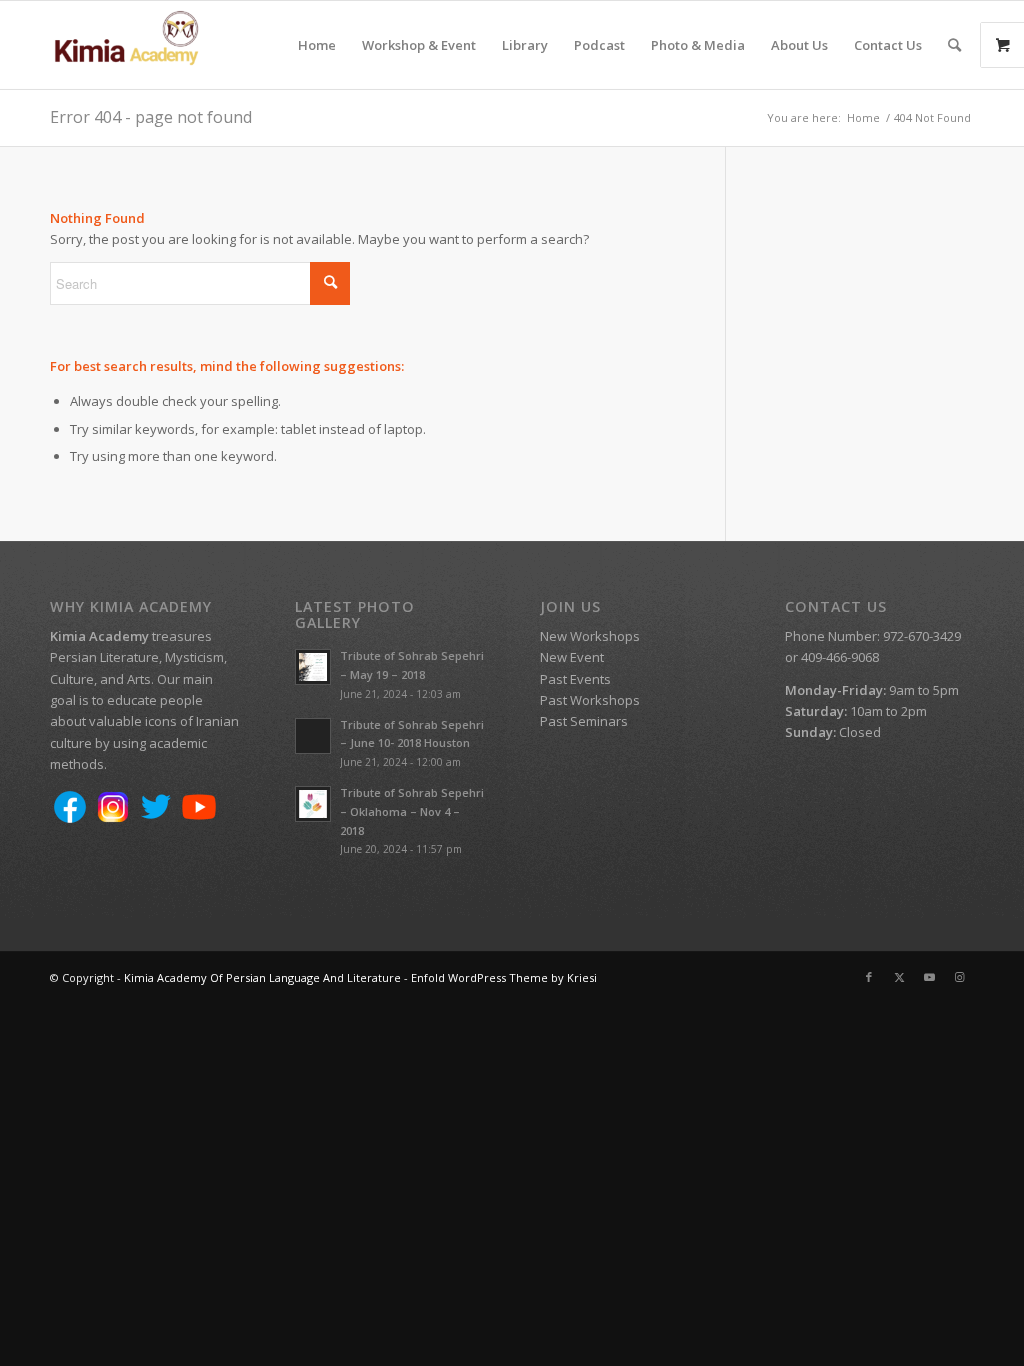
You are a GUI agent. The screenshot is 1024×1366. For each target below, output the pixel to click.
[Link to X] (899, 977)
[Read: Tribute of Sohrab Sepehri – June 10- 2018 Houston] (313, 736)
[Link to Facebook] (869, 977)
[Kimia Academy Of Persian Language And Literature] (145, 45)
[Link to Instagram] (959, 977)
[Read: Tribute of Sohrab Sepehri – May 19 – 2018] (313, 667)
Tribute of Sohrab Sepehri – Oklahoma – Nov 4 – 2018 (412, 811)
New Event (572, 657)
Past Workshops (590, 700)
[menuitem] (317, 45)
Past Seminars (584, 721)
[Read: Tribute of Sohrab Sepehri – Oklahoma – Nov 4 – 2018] (313, 804)
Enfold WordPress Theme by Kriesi (504, 977)
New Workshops (590, 636)
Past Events (575, 679)
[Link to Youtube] (929, 977)
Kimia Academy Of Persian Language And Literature (262, 977)
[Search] (954, 45)
